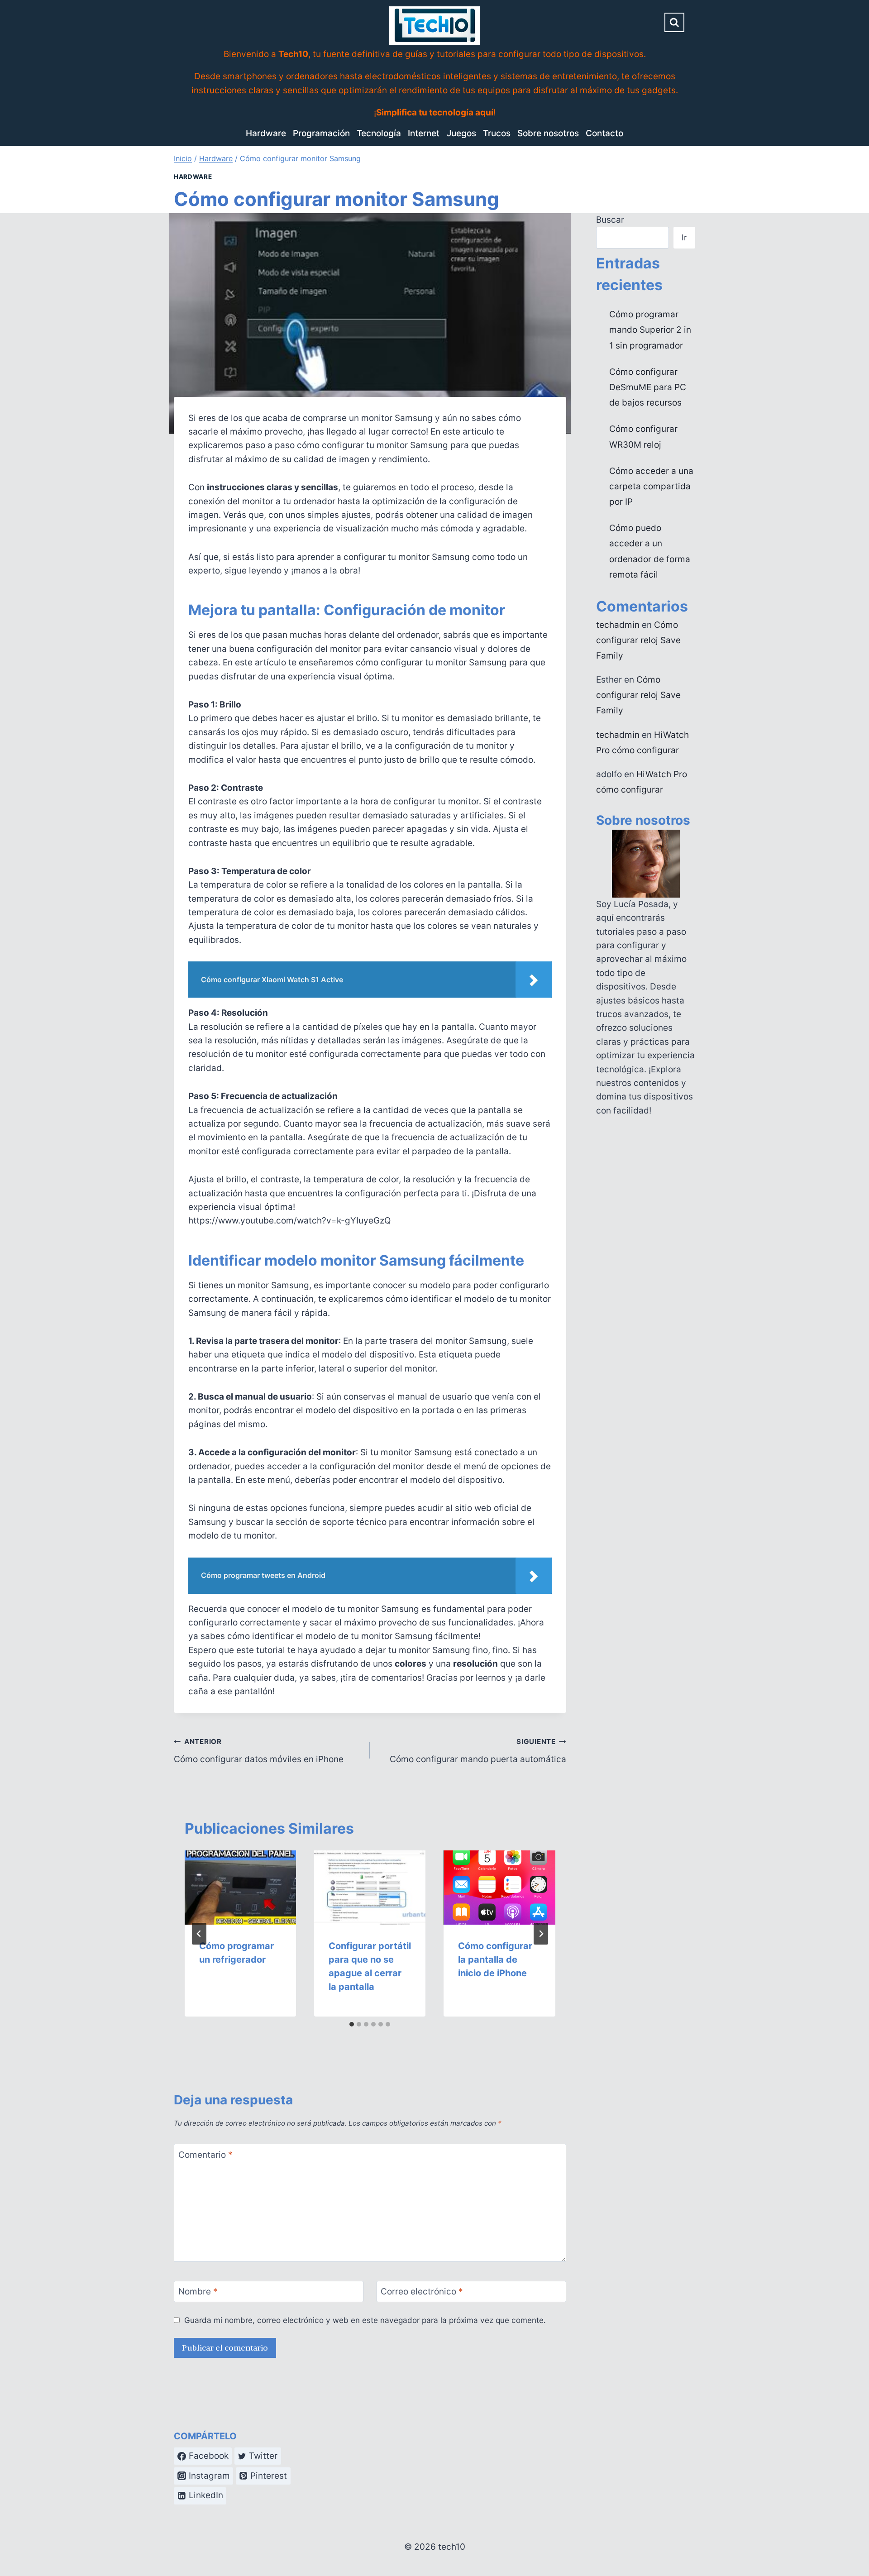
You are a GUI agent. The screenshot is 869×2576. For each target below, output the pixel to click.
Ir (684, 237)
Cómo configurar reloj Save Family (638, 640)
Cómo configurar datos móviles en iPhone (259, 1751)
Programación (321, 133)
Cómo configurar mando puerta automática (478, 1751)
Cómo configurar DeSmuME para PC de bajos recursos (648, 387)
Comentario (205, 2155)
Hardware (266, 133)
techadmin (618, 625)
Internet (424, 133)
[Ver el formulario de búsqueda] (674, 23)
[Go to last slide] (199, 1934)
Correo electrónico (422, 2292)
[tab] (352, 2024)
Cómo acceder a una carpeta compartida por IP (651, 486)
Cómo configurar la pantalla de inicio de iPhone (495, 1959)
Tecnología (379, 133)
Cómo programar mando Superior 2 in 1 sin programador (650, 330)
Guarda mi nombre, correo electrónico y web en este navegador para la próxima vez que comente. (365, 2320)
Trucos (497, 133)
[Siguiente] (541, 1934)
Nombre (198, 2292)
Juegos (461, 133)
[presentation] (240, 1888)
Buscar (610, 220)
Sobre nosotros (548, 133)
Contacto (604, 133)
